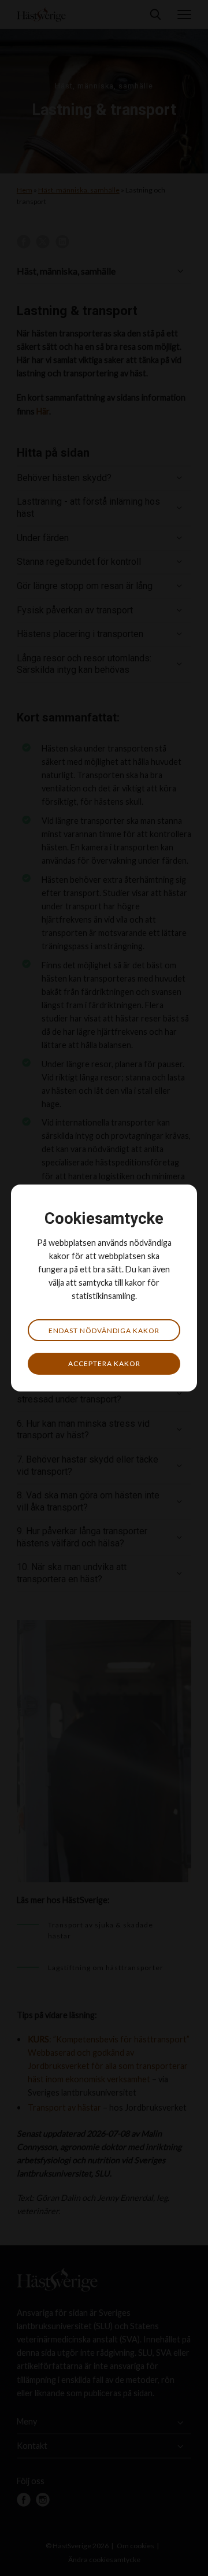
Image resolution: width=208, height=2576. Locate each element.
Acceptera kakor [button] (104, 1363)
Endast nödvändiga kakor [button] (104, 1330)
